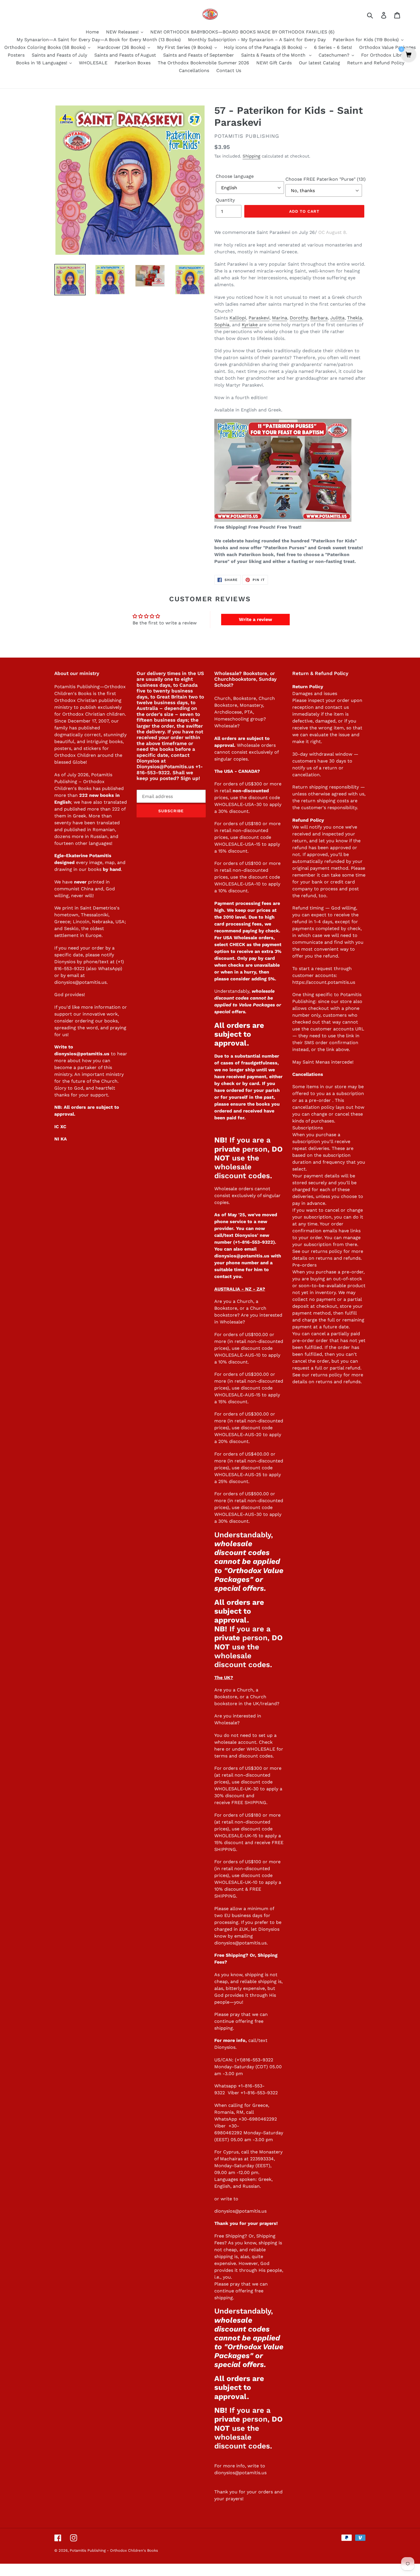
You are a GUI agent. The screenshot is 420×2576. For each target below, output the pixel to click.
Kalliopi (238, 318)
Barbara (319, 318)
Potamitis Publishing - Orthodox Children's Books (114, 2550)
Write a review (255, 619)
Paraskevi (259, 318)
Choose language (235, 176)
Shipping (251, 156)
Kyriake (250, 325)
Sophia (222, 325)
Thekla (355, 318)
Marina (280, 318)
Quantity (225, 200)
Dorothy (299, 318)
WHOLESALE (261, 1749)
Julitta (337, 318)
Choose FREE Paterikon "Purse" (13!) (326, 179)
